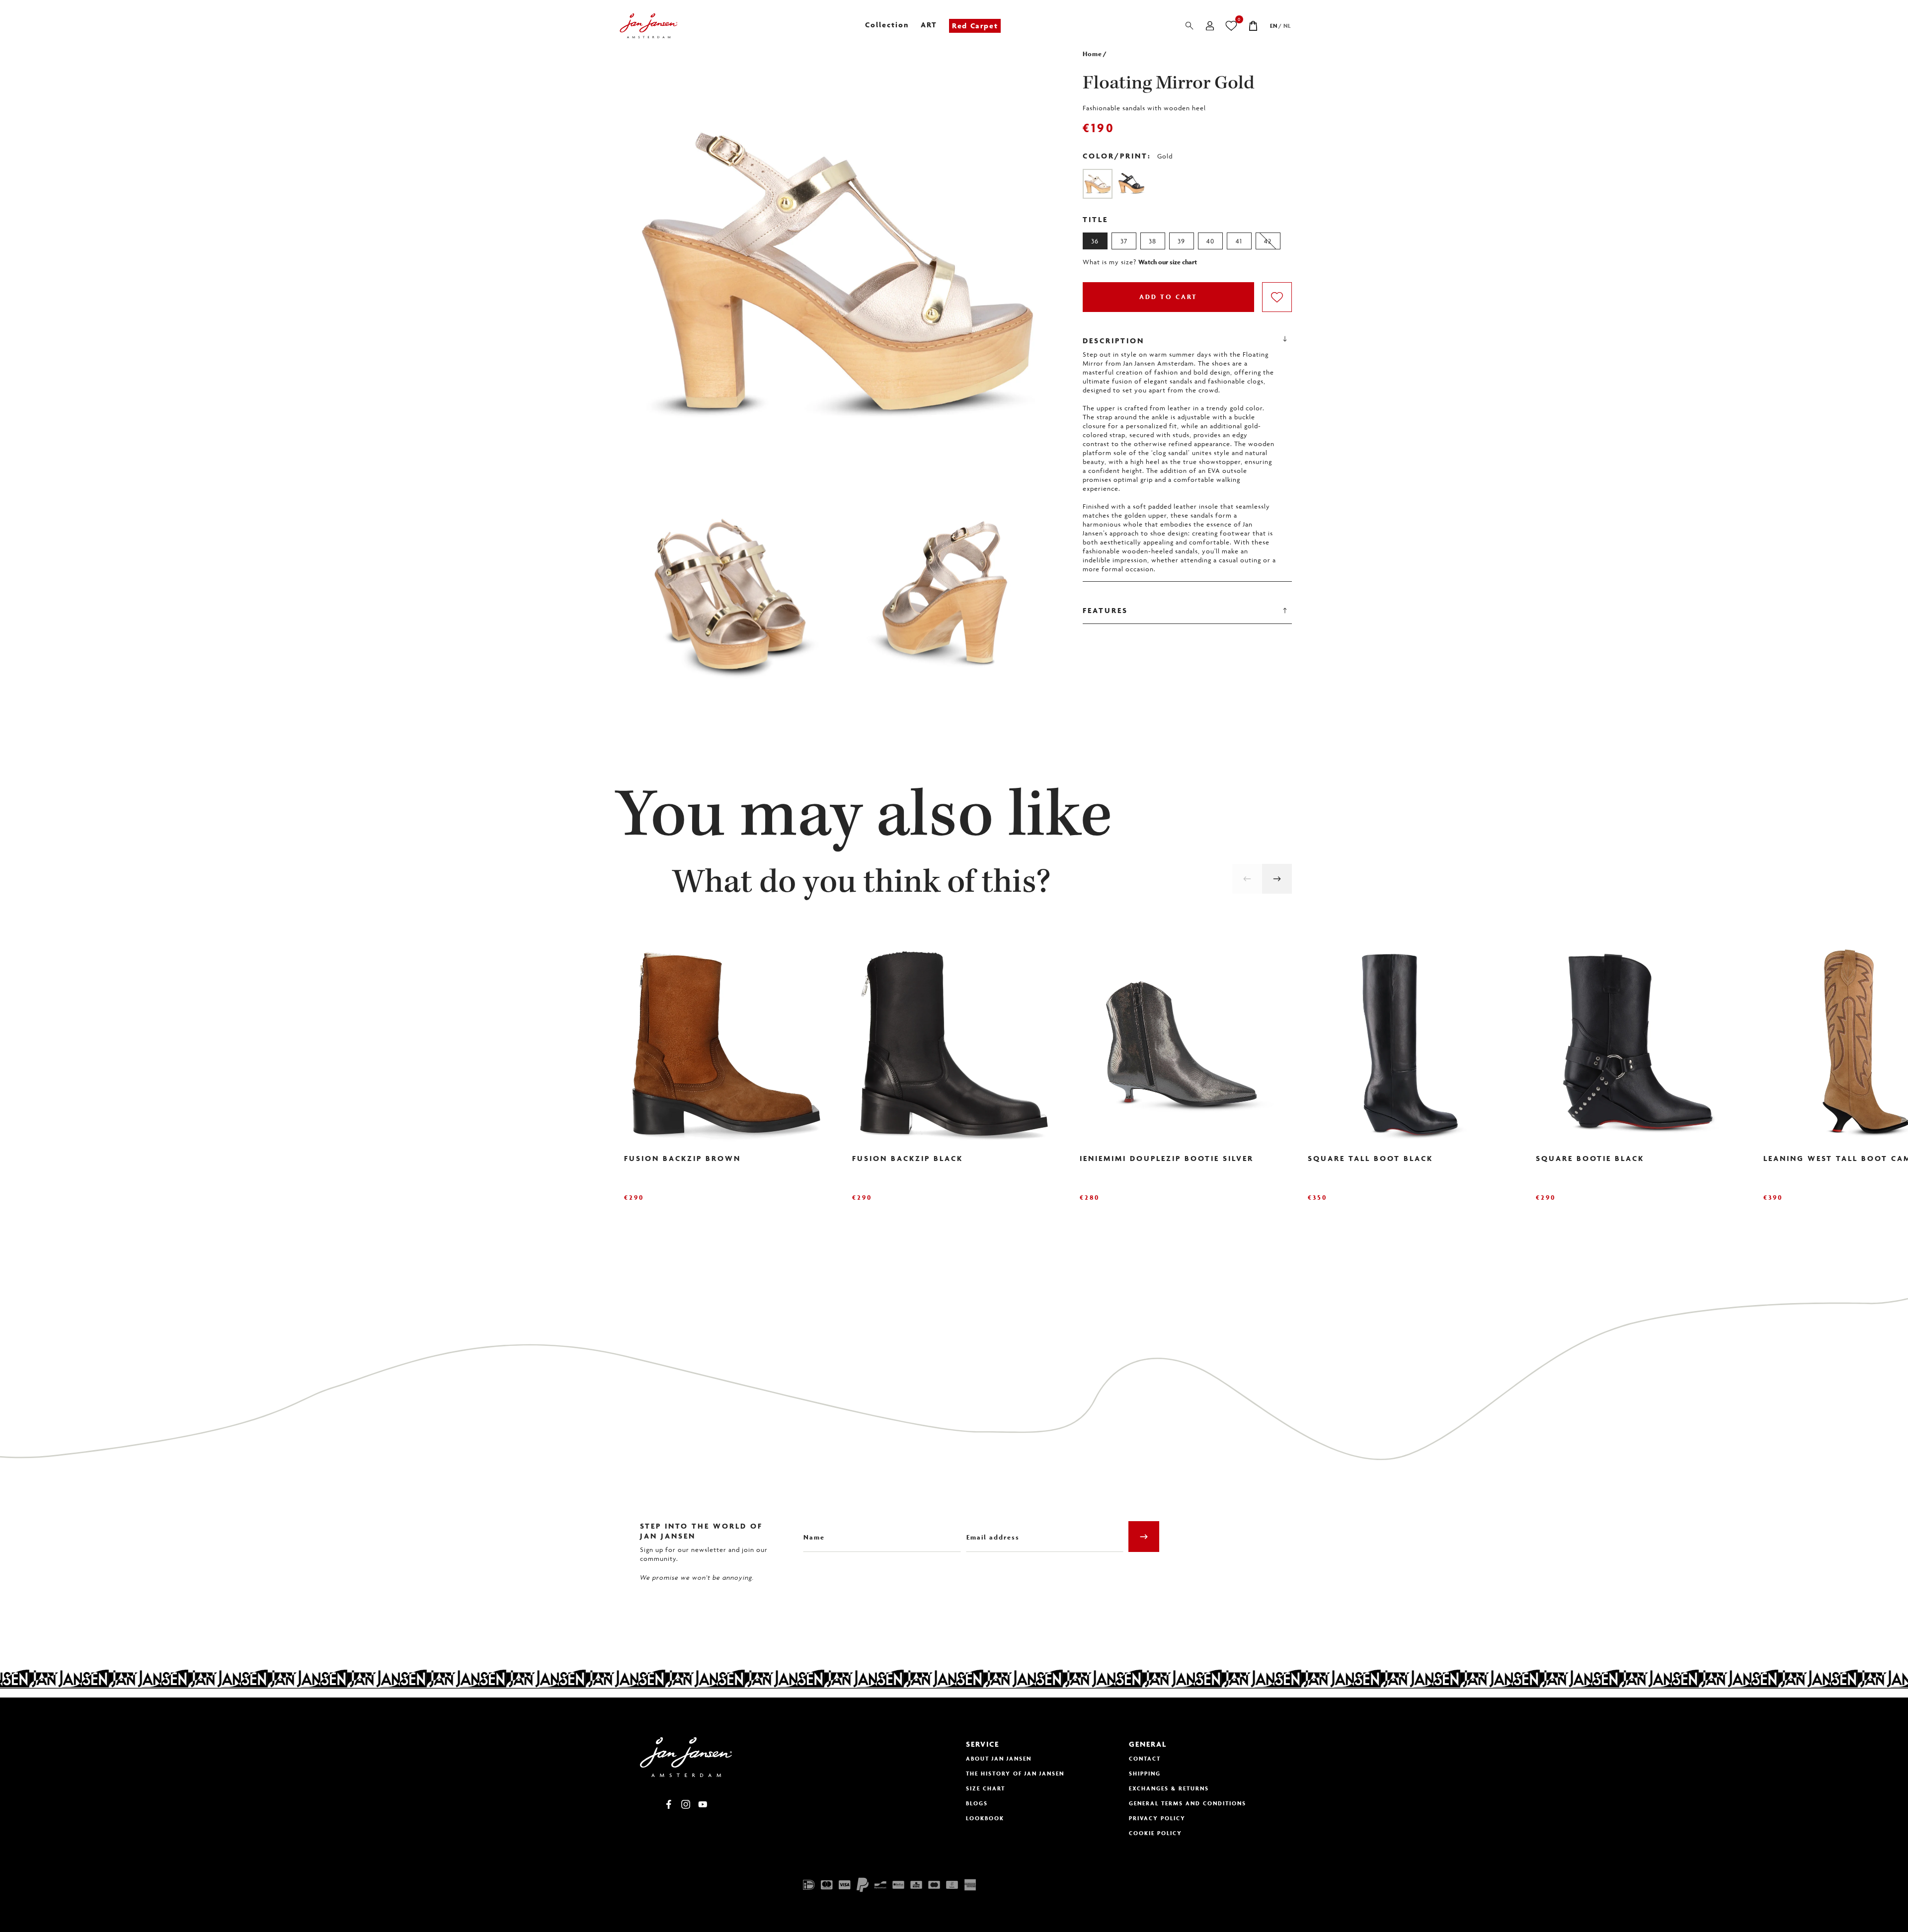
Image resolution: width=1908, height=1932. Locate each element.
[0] (1232, 26)
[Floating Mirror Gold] (1098, 184)
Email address (990, 1530)
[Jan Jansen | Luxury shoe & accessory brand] (649, 26)
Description (1113, 341)
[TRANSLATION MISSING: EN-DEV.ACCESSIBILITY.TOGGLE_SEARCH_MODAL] (1190, 26)
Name (812, 1530)
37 (1124, 241)
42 (1268, 241)
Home (1092, 54)
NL (1287, 26)
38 (1153, 241)
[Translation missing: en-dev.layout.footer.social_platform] (669, 1804)
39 (1181, 241)
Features (1105, 610)
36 (1095, 241)
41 (1239, 241)
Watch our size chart (1168, 262)
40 (1210, 241)
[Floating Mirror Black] (1131, 184)
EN (1274, 26)
